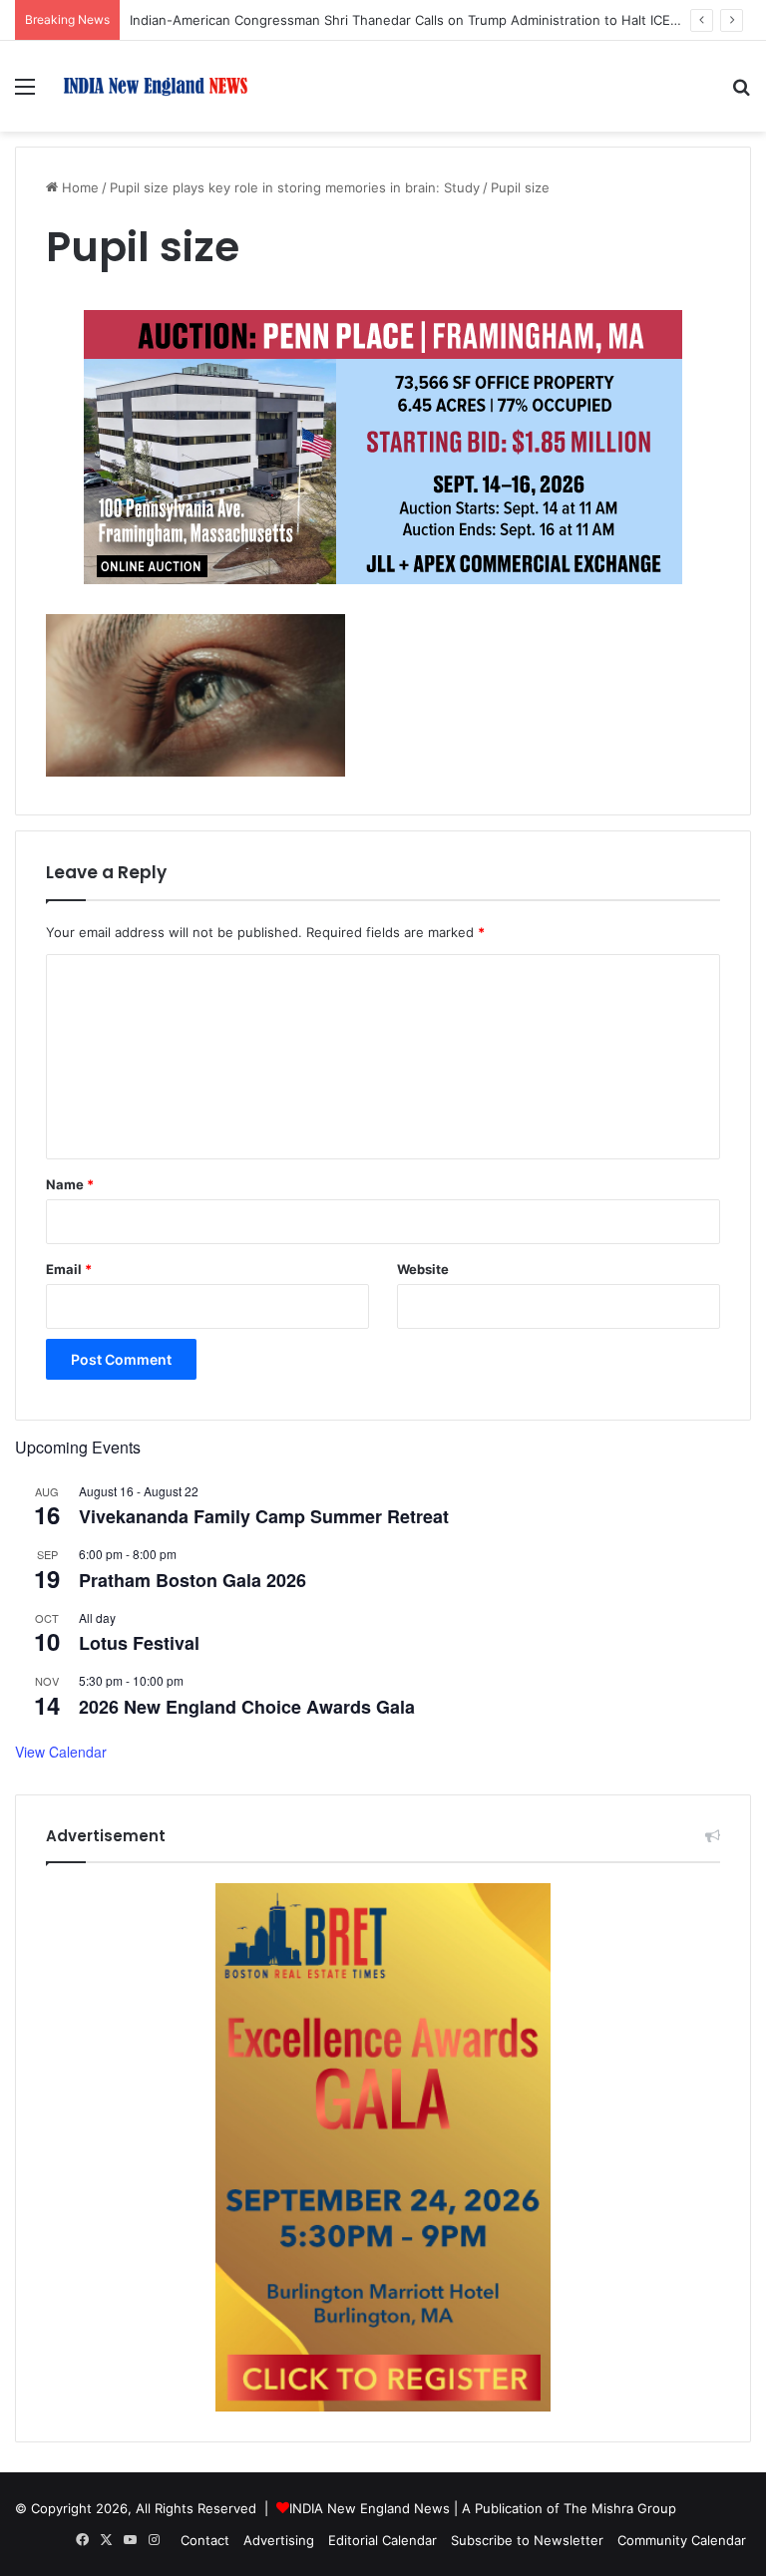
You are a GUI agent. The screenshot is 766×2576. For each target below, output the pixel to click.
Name (70, 1184)
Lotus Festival (139, 1643)
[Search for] (741, 93)
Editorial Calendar (383, 2540)
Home (78, 187)
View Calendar (61, 1752)
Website (423, 1269)
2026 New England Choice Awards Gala (247, 1707)
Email (69, 1269)
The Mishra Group (620, 2508)
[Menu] (25, 93)
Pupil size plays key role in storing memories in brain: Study (295, 187)
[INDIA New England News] (156, 86)
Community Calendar (682, 2540)
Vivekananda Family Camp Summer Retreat (264, 1516)
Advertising (279, 2540)
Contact (205, 2540)
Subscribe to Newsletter (527, 2540)
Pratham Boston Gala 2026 (192, 1580)
